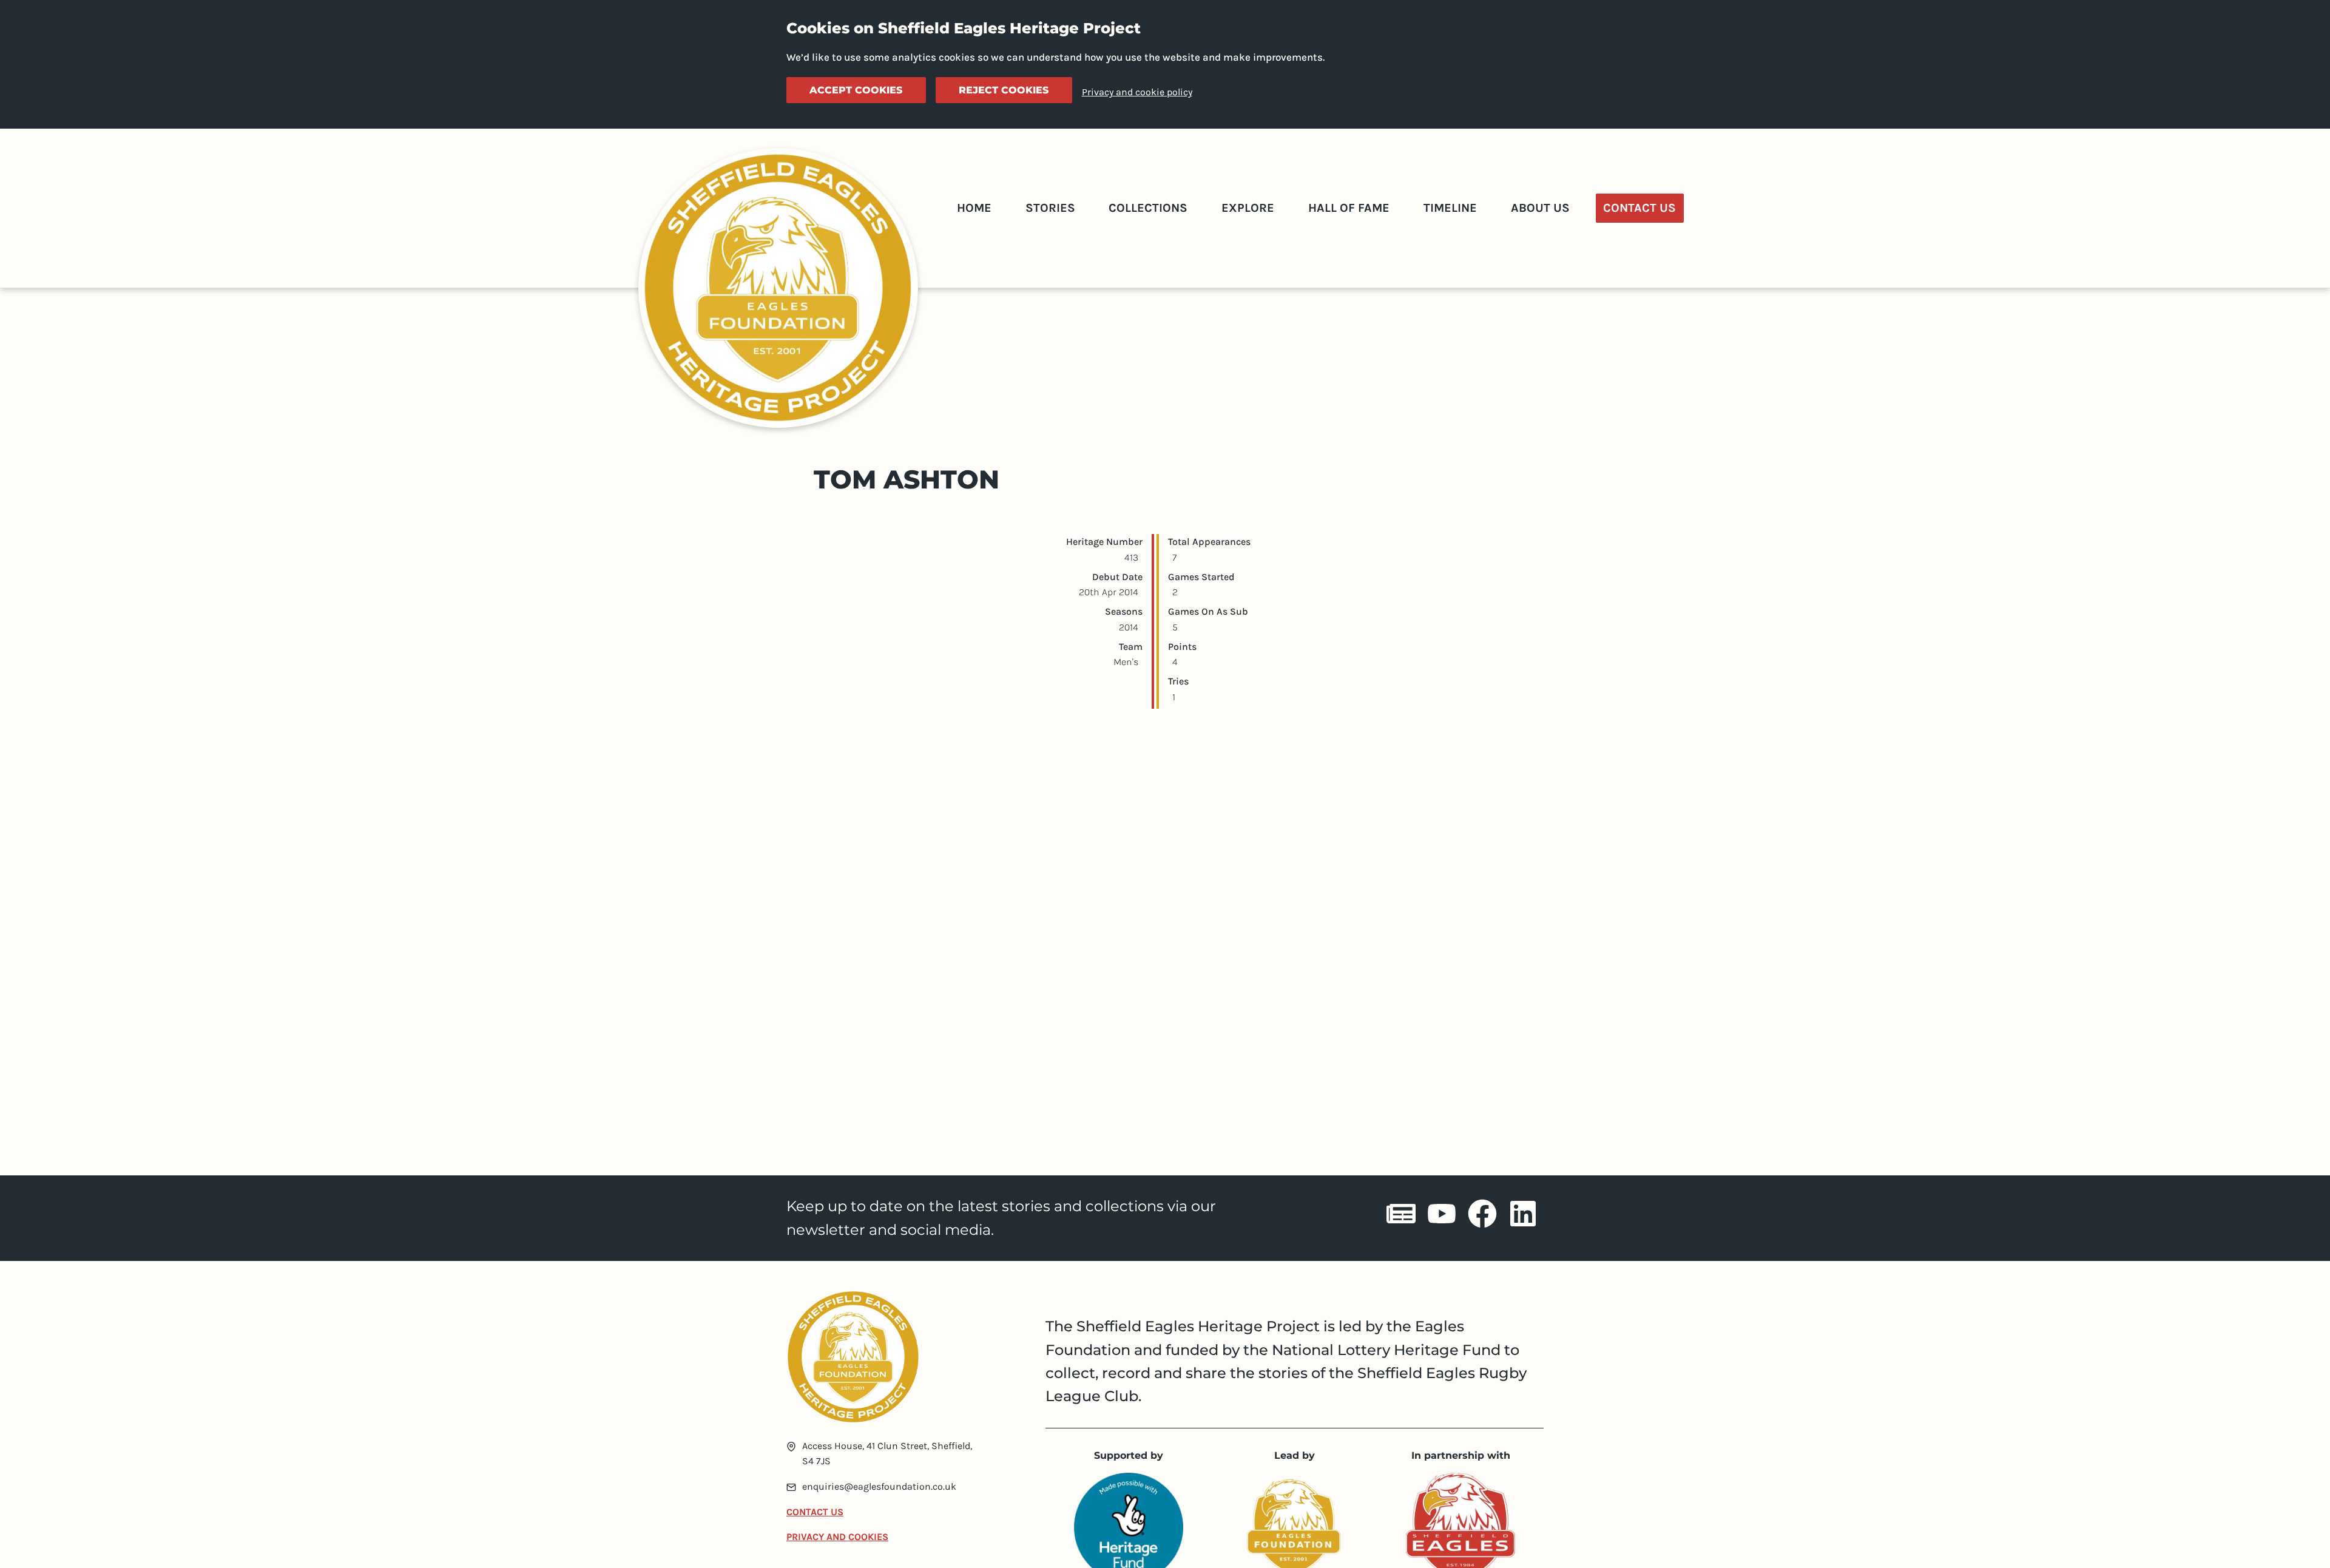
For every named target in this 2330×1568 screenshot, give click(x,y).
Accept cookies (856, 90)
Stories (1050, 208)
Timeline (1450, 208)
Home (974, 208)
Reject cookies (1004, 90)
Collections (1148, 208)
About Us (1540, 208)
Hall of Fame (1349, 208)
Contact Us (1639, 208)
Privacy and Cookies (837, 1537)
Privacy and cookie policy (1137, 92)
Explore (1248, 208)
